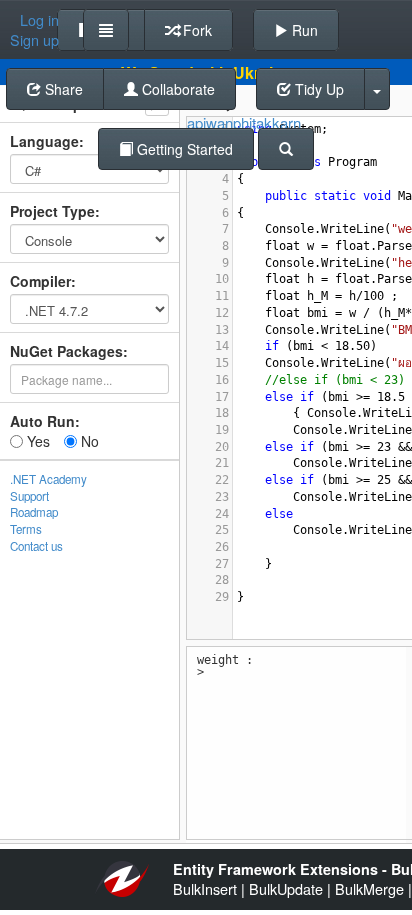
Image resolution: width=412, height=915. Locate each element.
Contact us (36, 546)
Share (62, 89)
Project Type (52, 211)
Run (303, 30)
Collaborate (176, 89)
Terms (26, 529)
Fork (195, 30)
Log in (39, 20)
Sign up (34, 40)
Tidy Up (317, 89)
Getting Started (183, 149)
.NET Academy (48, 479)
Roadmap (34, 512)
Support (29, 496)
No (88, 441)
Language (44, 141)
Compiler (40, 281)
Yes (36, 441)
